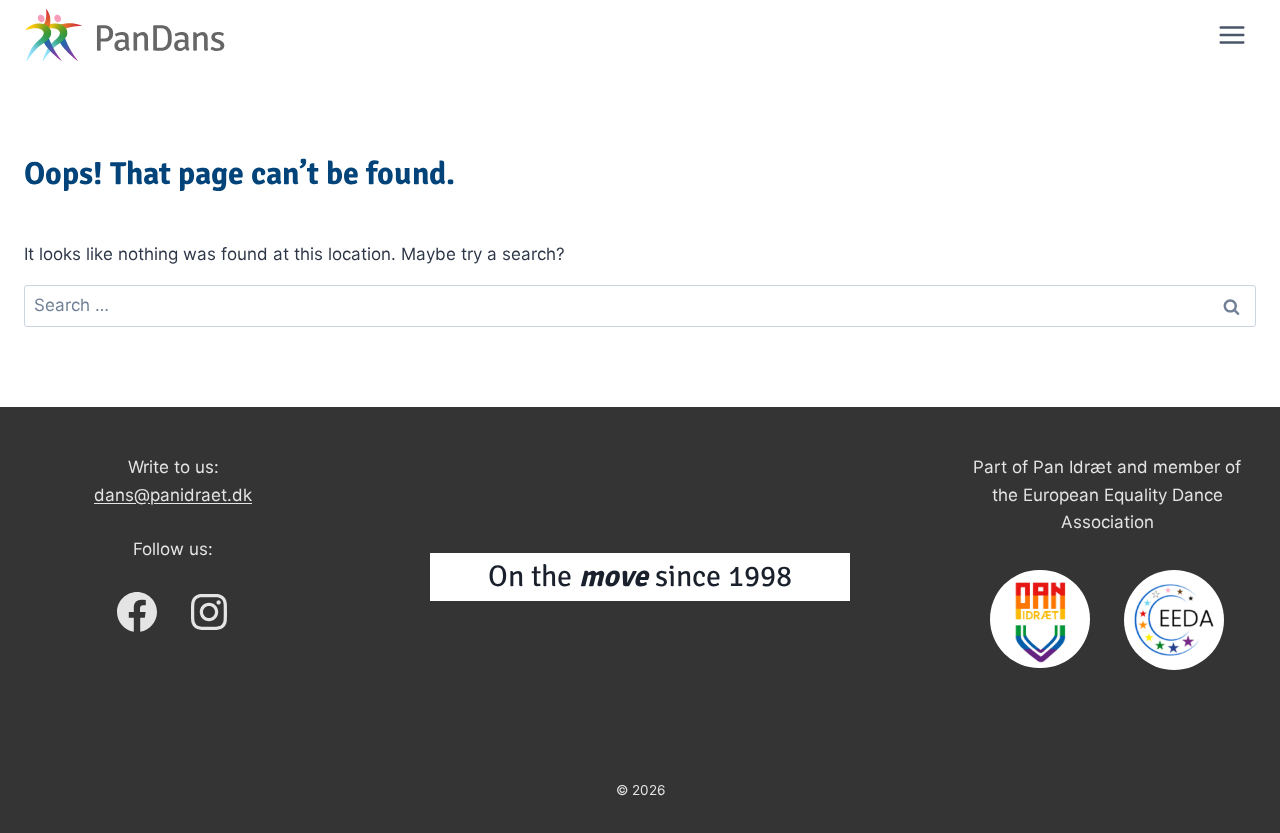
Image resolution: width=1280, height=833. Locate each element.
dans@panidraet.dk (173, 495)
